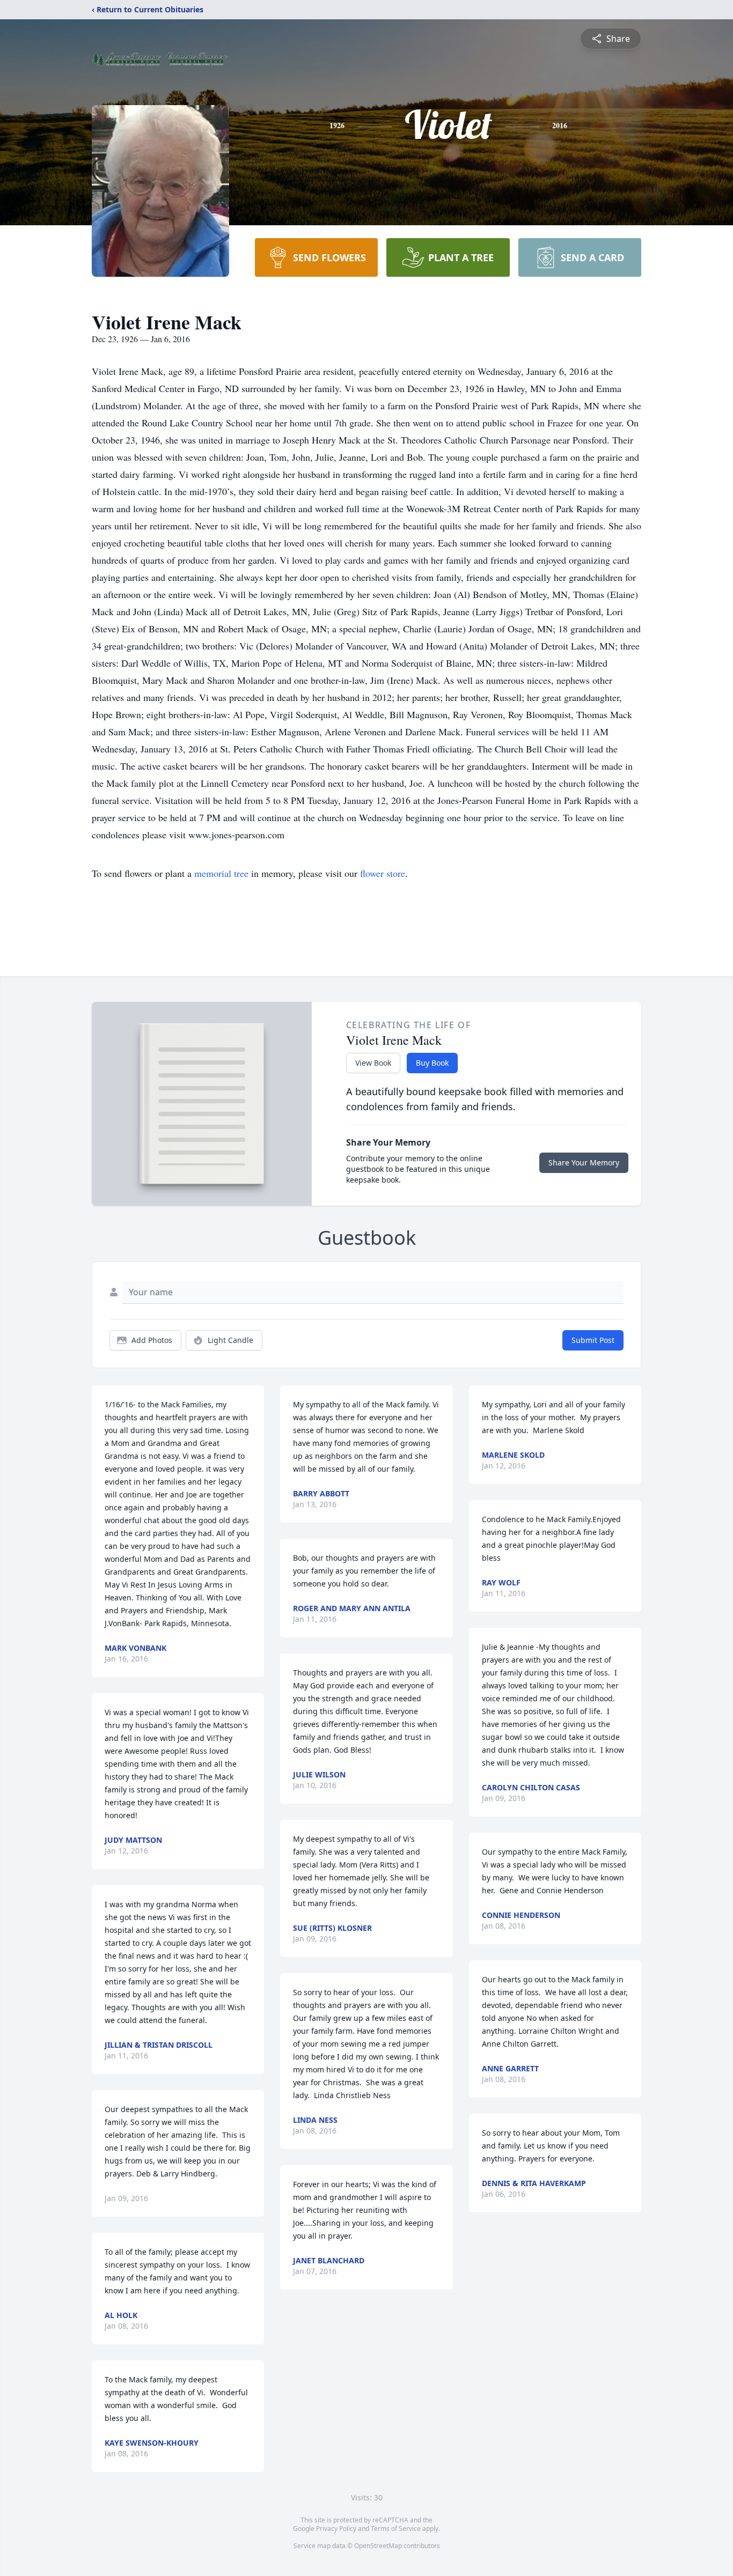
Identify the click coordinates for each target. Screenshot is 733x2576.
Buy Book (432, 1063)
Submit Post (593, 1340)
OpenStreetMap (378, 2546)
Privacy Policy (336, 2529)
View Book (373, 1063)
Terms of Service (396, 2529)
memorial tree (221, 873)
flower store (383, 873)
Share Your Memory (584, 1162)
